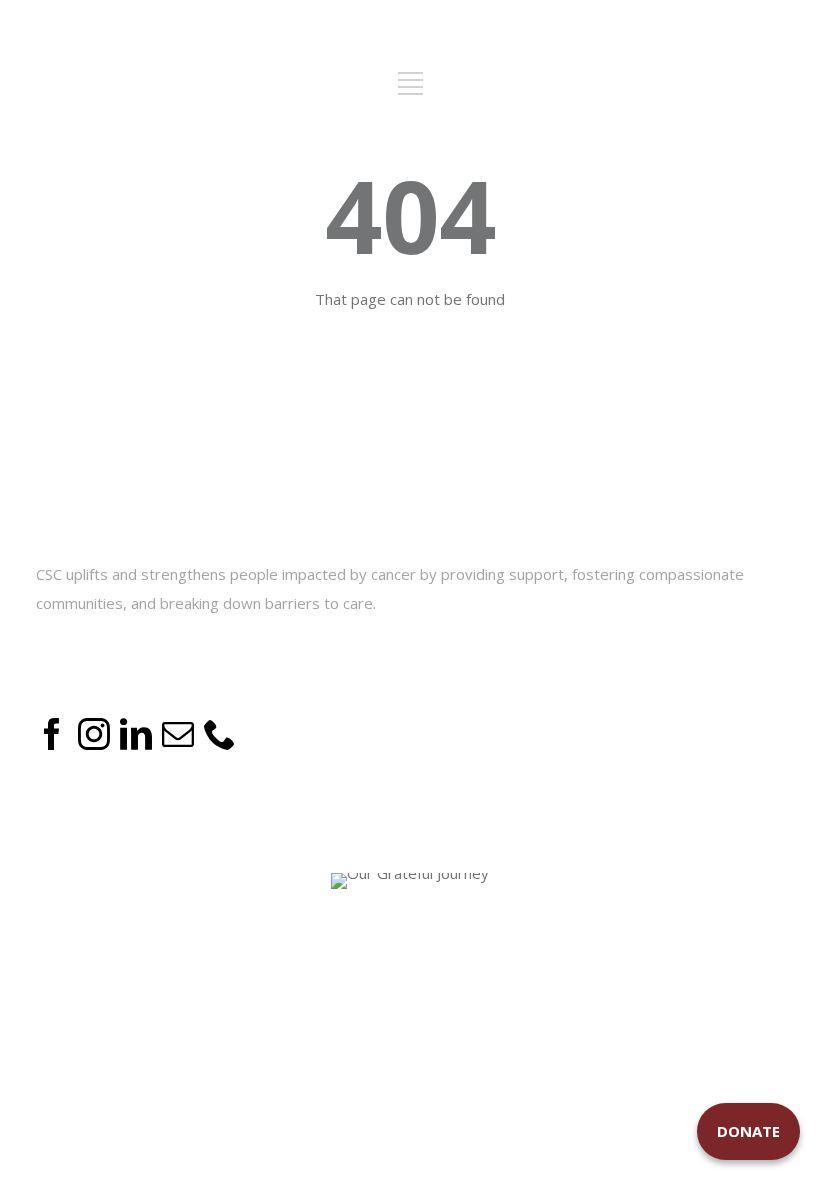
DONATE (748, 1131)
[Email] (178, 744)
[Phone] (220, 744)
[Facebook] (52, 744)
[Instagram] (94, 744)
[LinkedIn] (136, 744)
